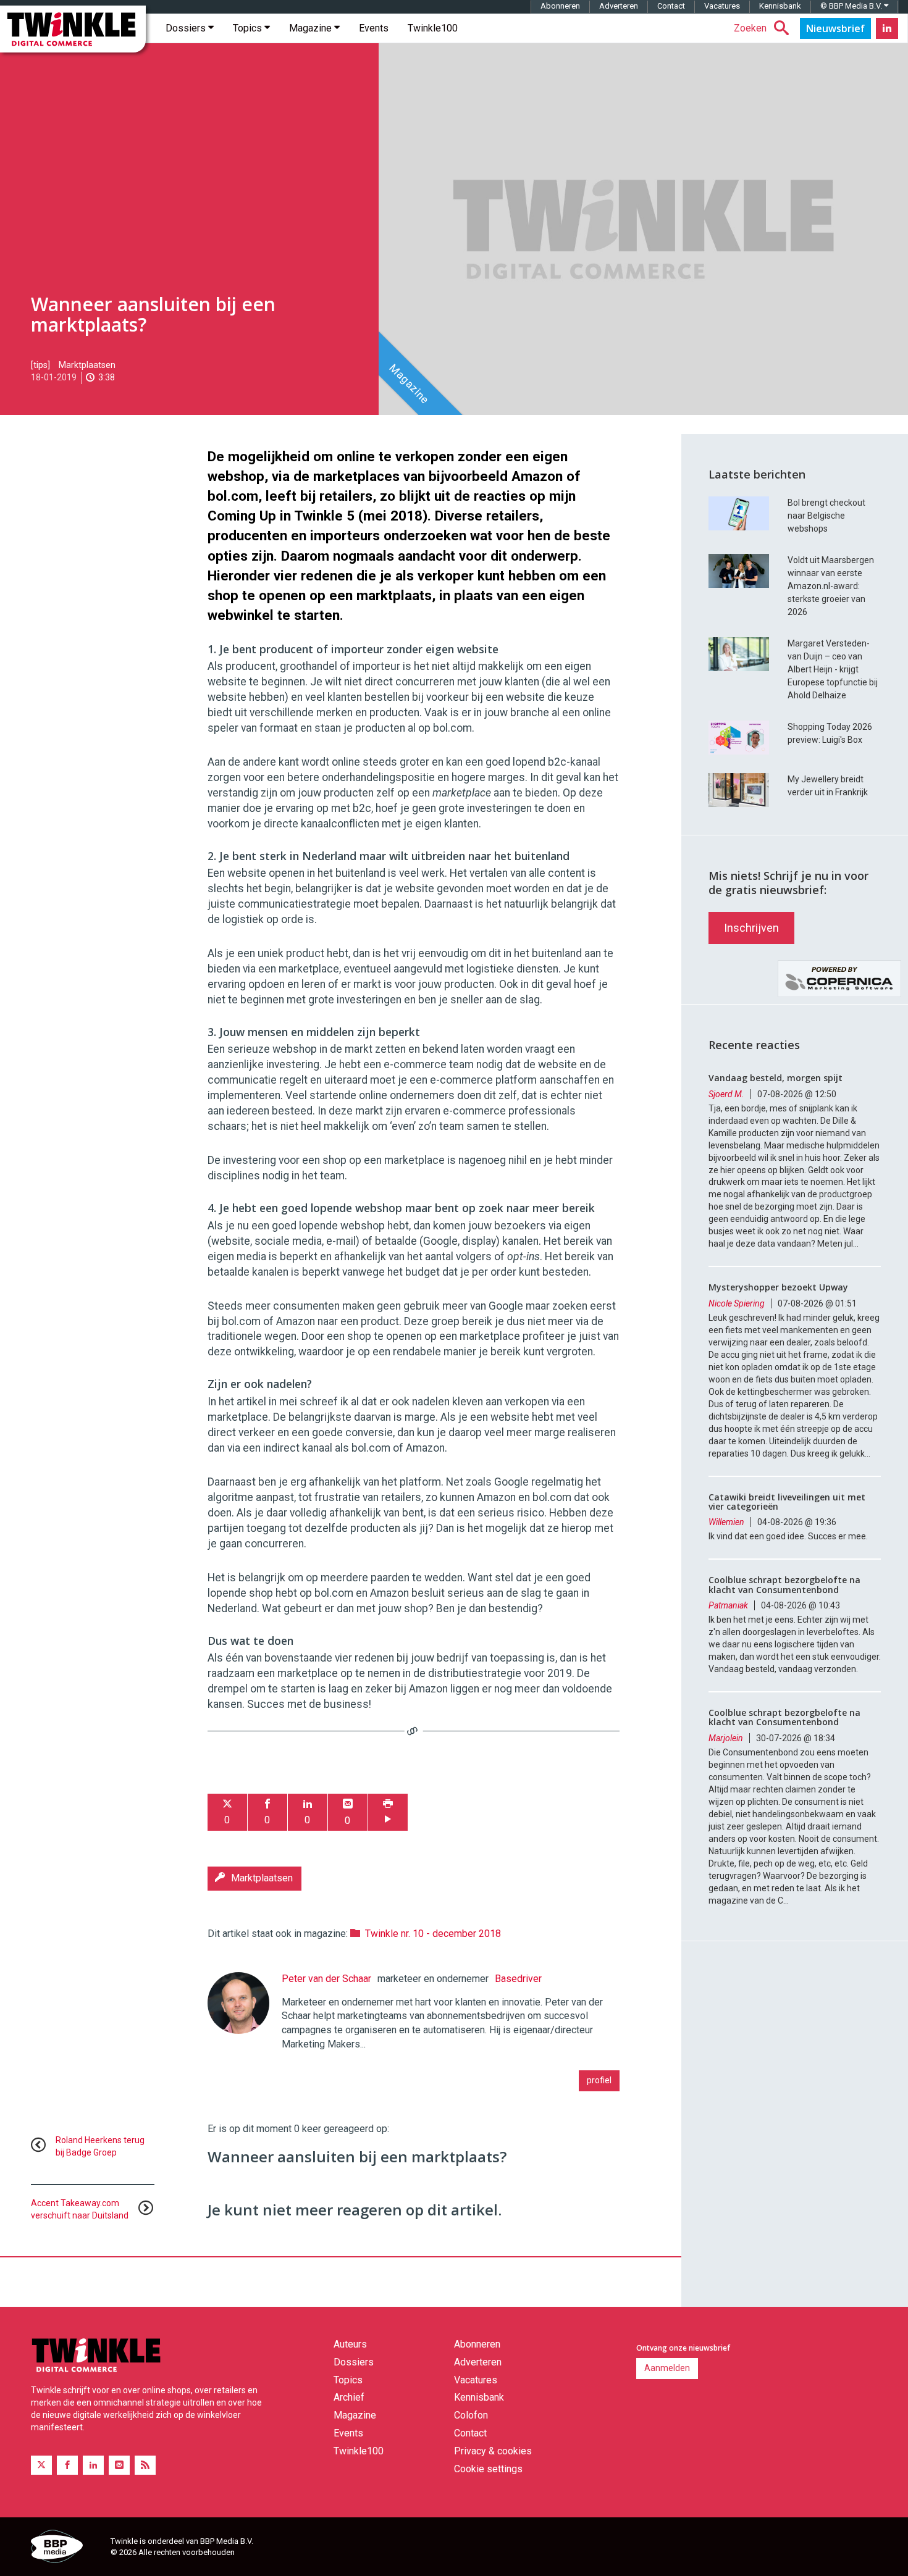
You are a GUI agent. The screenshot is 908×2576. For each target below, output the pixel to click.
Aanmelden (667, 2368)
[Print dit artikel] (388, 1813)
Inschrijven (751, 928)
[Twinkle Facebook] (67, 2465)
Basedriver (518, 1979)
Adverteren (619, 6)
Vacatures (722, 6)
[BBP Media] (66, 2548)
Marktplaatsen (87, 365)
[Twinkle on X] (41, 2465)
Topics (249, 28)
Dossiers (187, 28)
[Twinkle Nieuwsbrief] (835, 28)
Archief (349, 2397)
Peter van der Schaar (326, 1979)
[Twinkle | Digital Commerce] (73, 29)
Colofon (471, 2415)
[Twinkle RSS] (145, 2465)
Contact (671, 6)
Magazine (312, 28)
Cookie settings (488, 2469)
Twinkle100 (433, 28)
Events (374, 28)
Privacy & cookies (493, 2451)
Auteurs (350, 2344)
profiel (599, 2080)
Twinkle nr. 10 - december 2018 (433, 1934)
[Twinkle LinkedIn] (887, 28)
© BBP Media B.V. (852, 6)
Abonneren (560, 6)
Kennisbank (780, 6)
